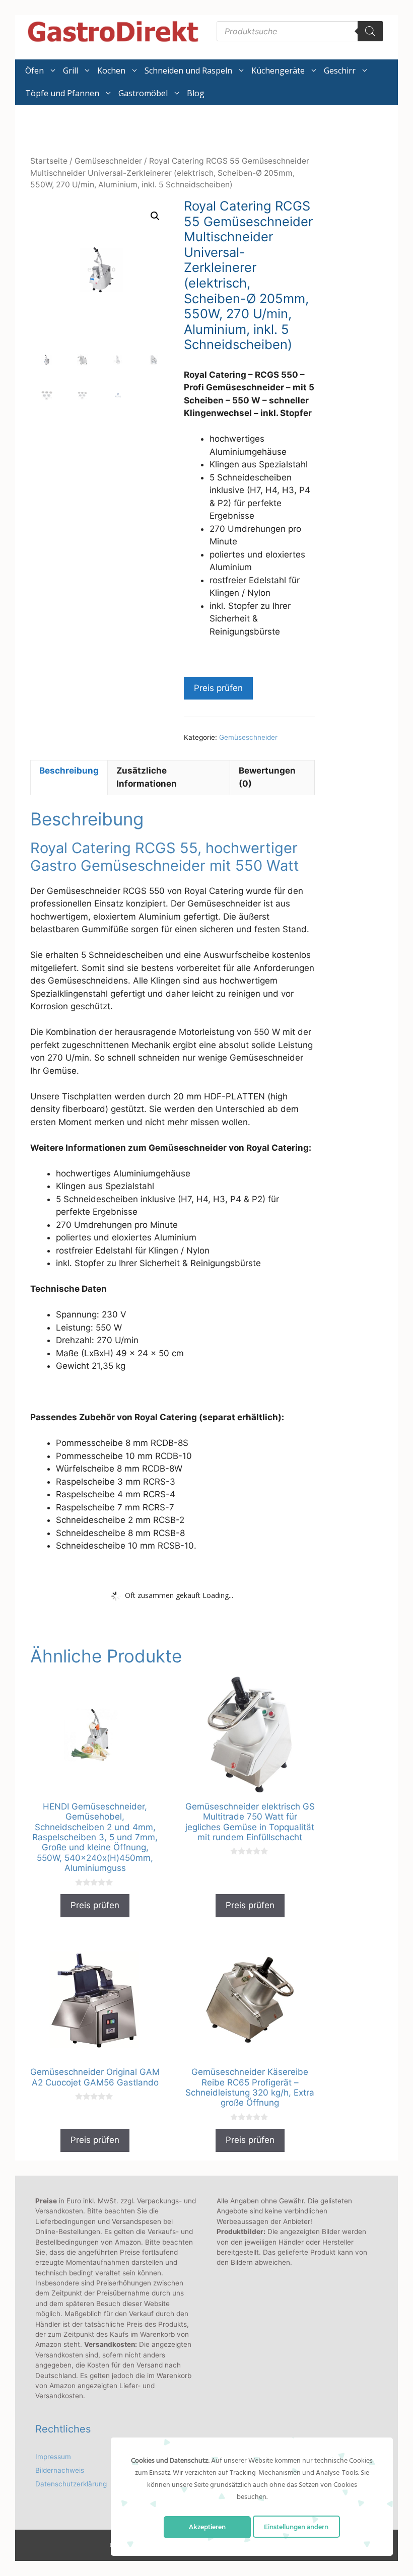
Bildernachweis (60, 2470)
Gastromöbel (143, 93)
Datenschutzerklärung (71, 2484)
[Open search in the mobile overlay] (300, 31)
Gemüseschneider (108, 161)
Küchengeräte (278, 71)
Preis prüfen (218, 688)
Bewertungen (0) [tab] (267, 777)
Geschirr (340, 71)
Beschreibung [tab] (69, 771)
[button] (155, 216)
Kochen (111, 71)
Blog (196, 93)
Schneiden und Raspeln (188, 71)
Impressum (53, 2457)
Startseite (49, 161)
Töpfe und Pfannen (62, 93)
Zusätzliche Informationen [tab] (147, 777)
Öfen (35, 71)
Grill (71, 71)
